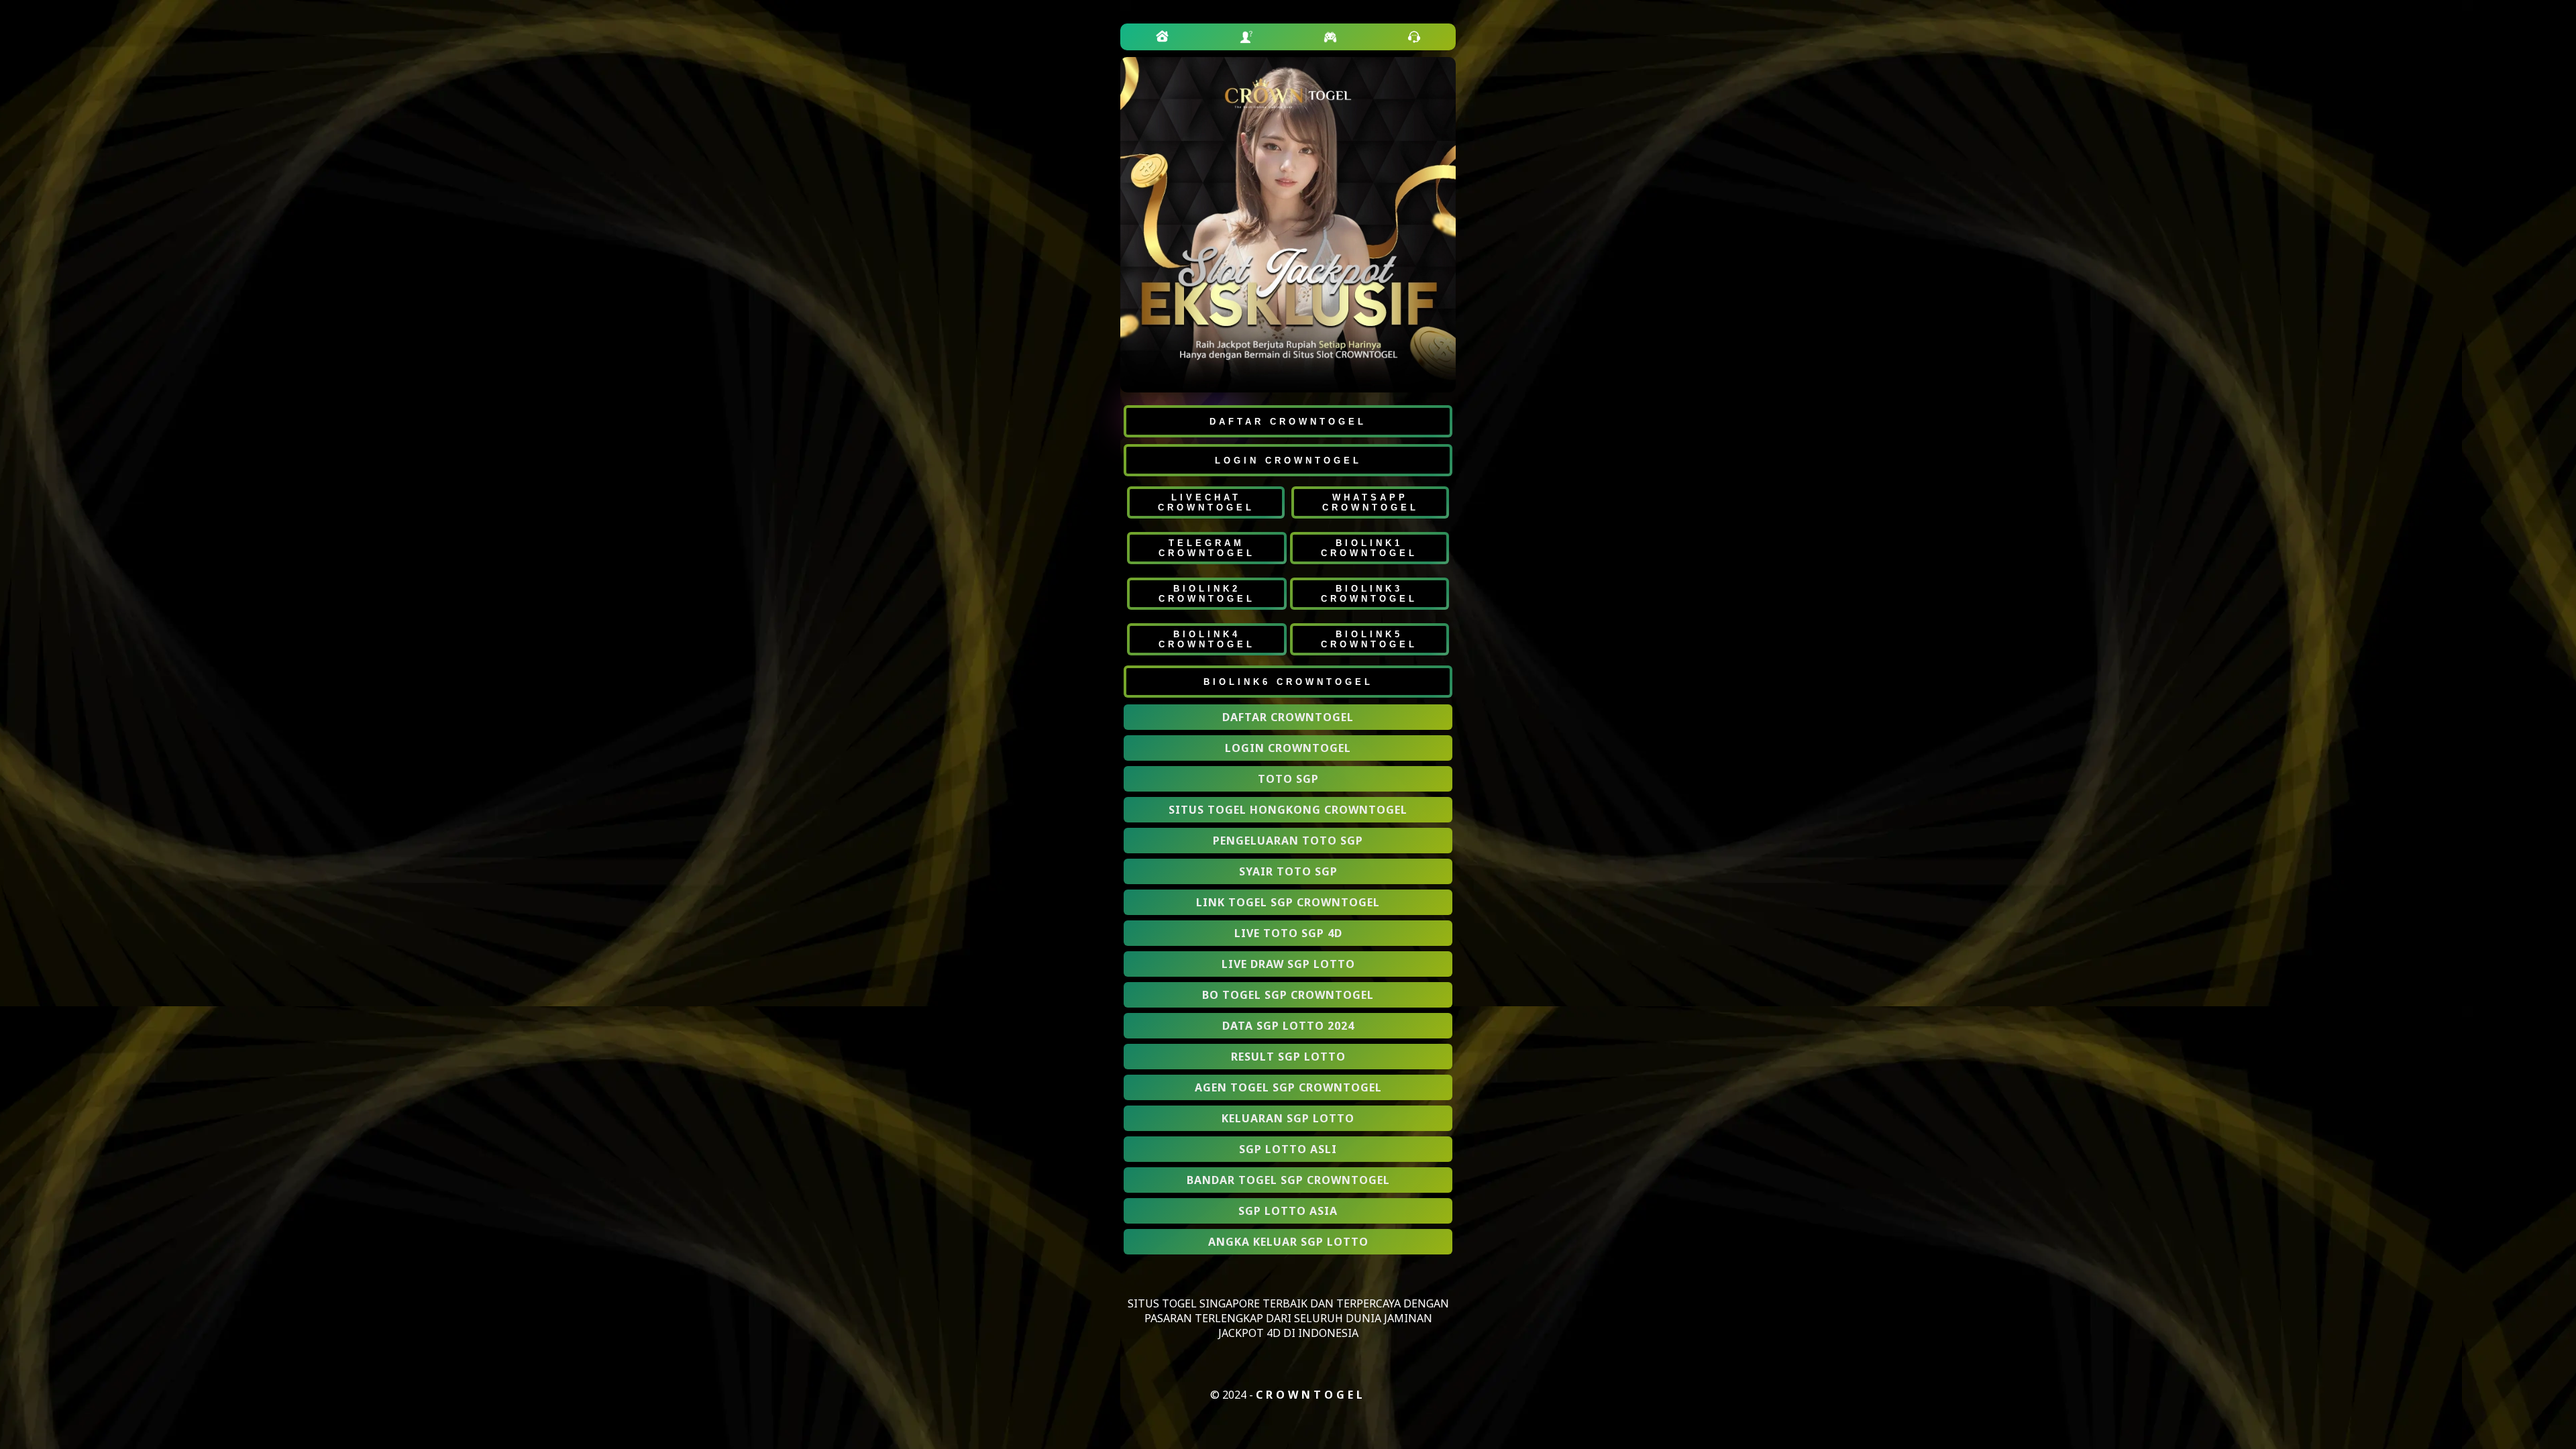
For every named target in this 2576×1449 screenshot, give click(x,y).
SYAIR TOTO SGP (1288, 871)
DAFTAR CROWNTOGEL (1288, 717)
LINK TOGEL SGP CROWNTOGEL (1288, 902)
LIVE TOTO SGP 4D (1288, 933)
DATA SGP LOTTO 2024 (1288, 1026)
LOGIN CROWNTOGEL (1288, 748)
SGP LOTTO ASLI (1288, 1149)
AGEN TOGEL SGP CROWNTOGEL (1288, 1087)
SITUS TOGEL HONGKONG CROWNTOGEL (1288, 810)
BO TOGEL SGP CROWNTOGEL (1288, 995)
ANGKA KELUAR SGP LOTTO (1288, 1242)
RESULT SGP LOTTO (1288, 1057)
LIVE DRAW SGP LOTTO (1288, 964)
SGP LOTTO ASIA (1288, 1211)
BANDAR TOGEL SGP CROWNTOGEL (1288, 1180)
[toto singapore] (1163, 37)
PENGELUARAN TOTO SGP (1288, 841)
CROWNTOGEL (1311, 1395)
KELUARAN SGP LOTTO (1288, 1118)
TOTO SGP (1288, 779)
